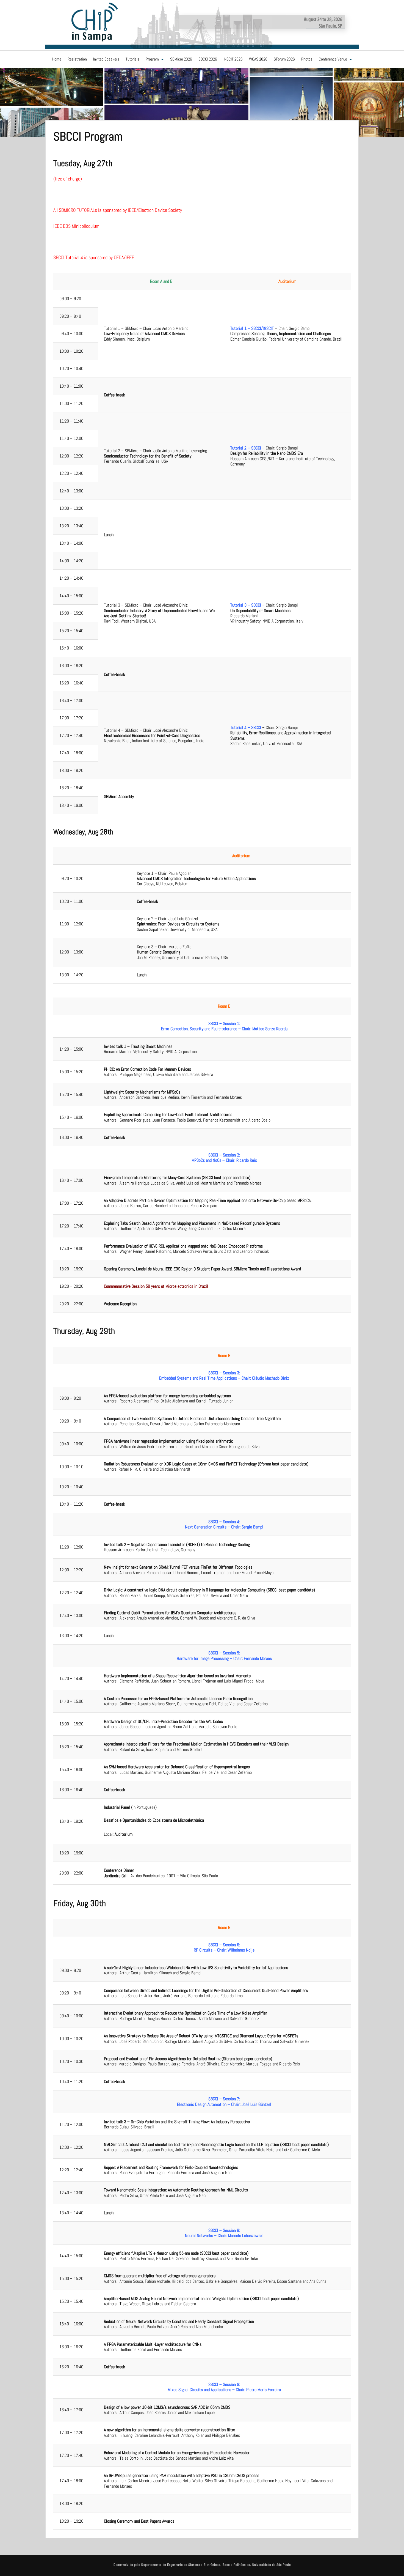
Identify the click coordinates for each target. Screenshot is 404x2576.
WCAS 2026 (258, 59)
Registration (77, 59)
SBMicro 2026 (181, 59)
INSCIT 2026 (233, 59)
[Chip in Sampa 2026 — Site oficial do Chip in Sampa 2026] (202, 24)
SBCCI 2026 (208, 59)
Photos (307, 59)
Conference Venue (333, 59)
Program (152, 59)
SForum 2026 (284, 59)
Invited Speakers (106, 59)
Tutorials (132, 59)
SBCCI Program (88, 136)
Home (57, 59)
